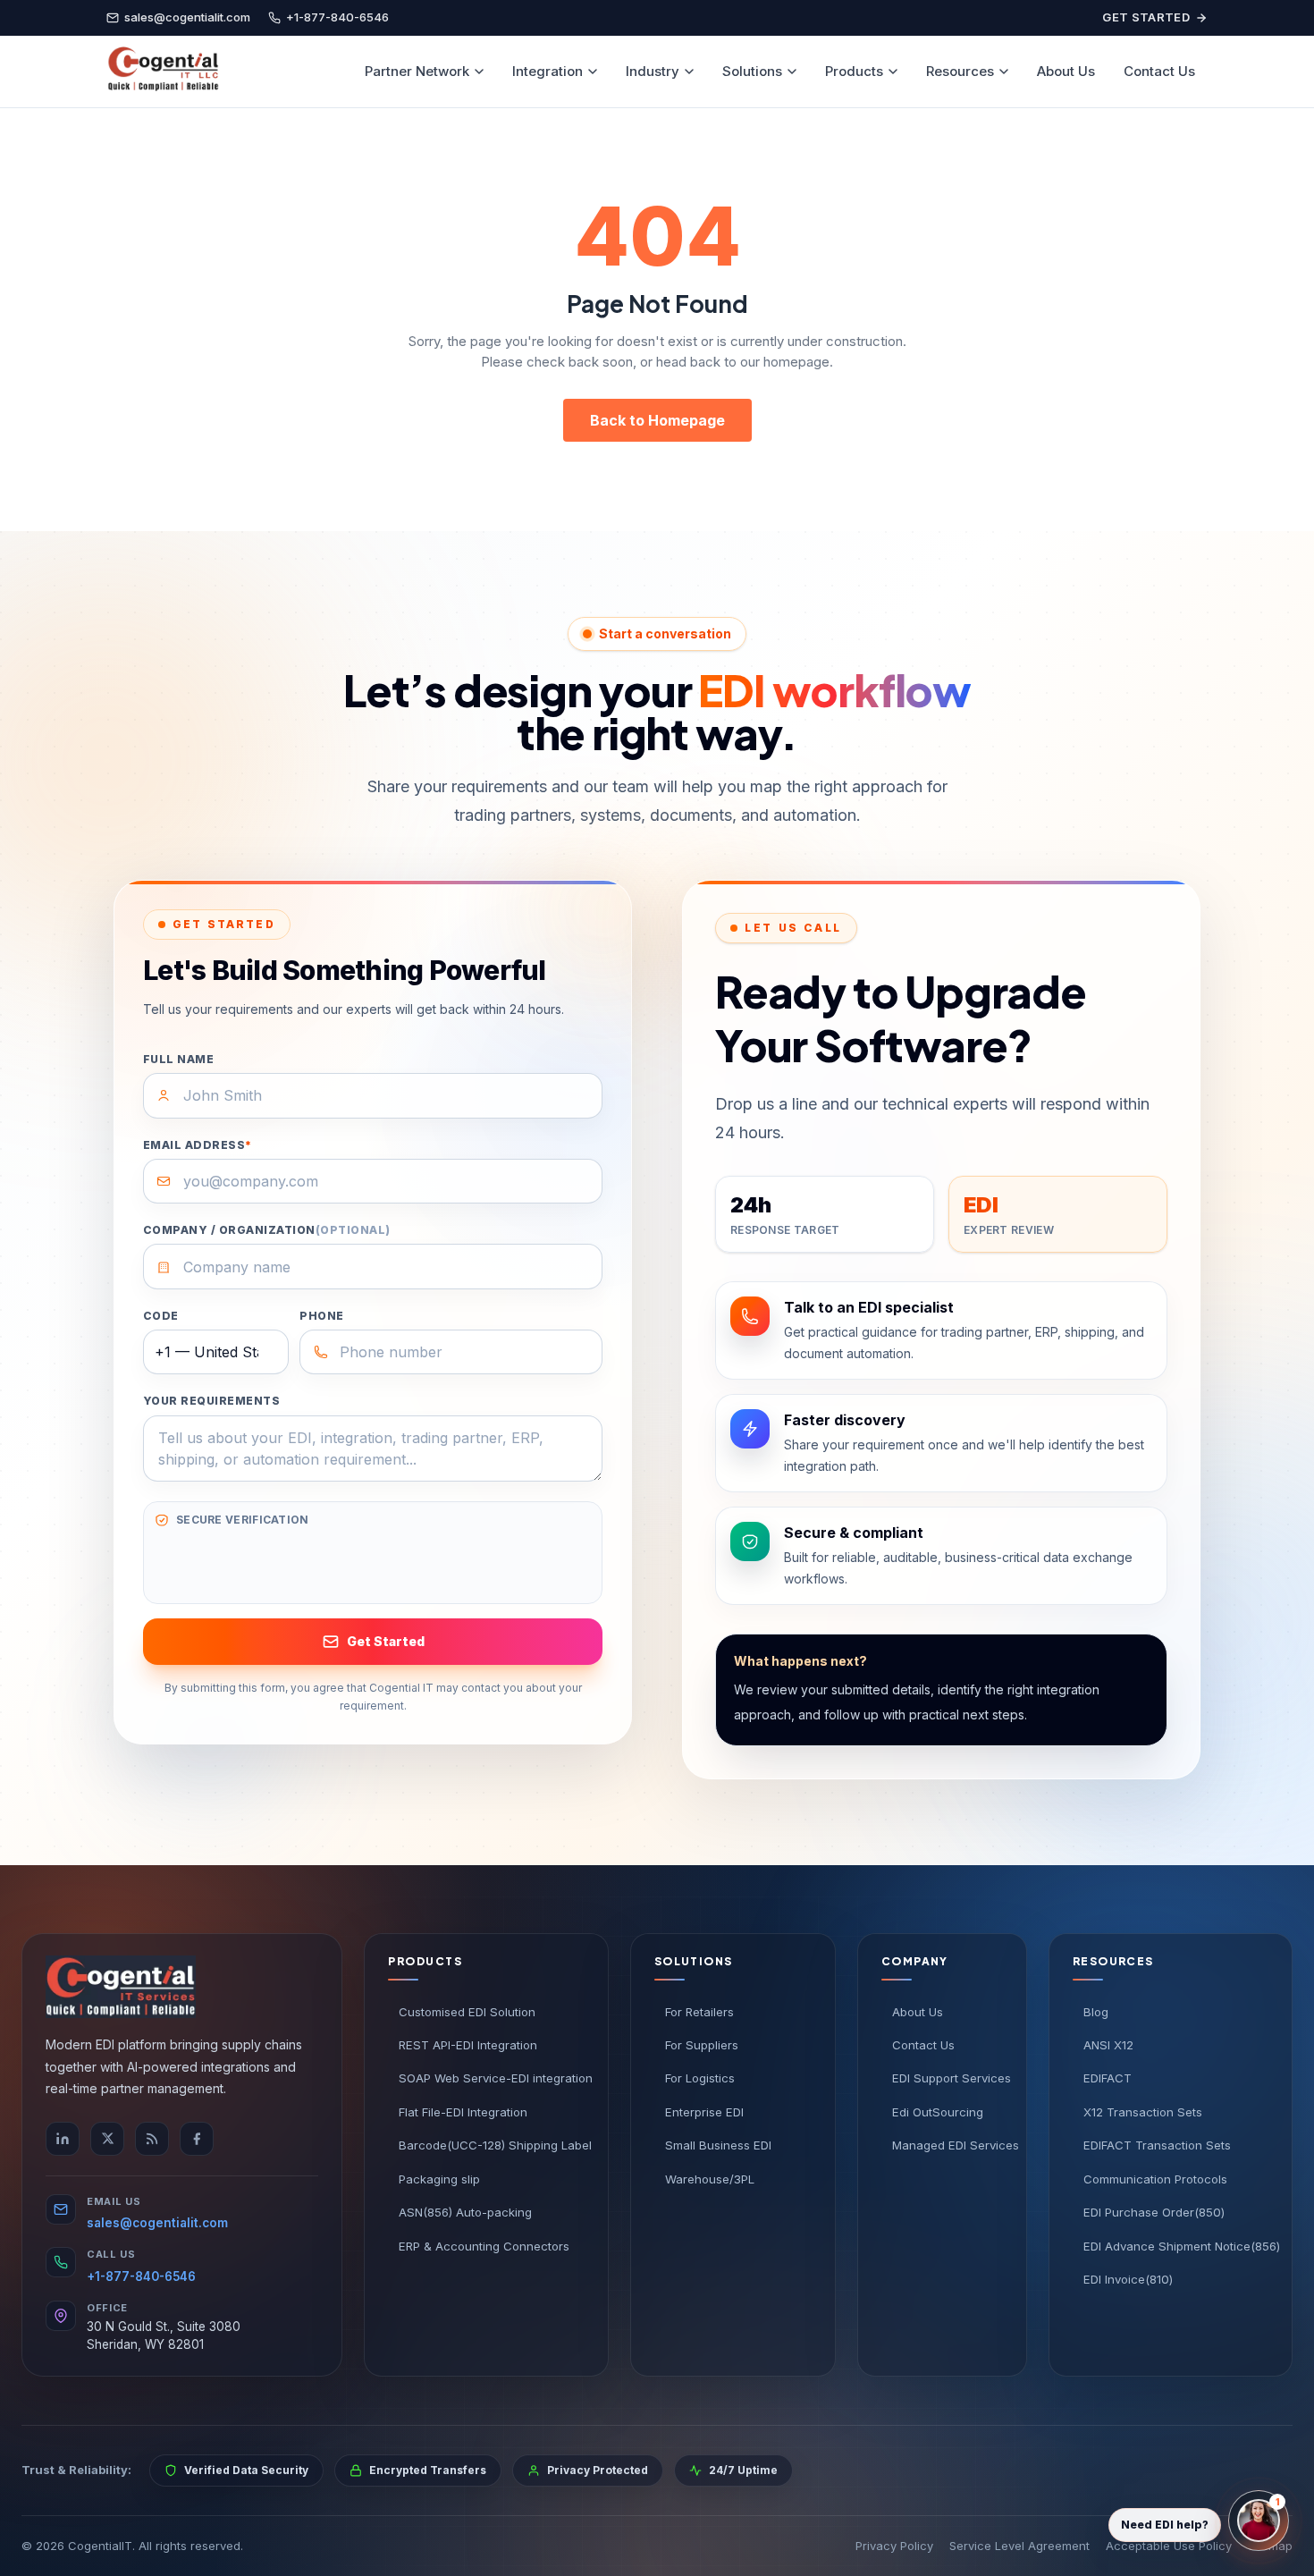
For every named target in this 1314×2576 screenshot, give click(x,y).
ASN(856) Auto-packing (465, 2212)
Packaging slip (439, 2179)
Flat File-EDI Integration (463, 2112)
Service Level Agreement (1019, 2546)
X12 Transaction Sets (1143, 2112)
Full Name (178, 1059)
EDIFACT (1108, 2078)
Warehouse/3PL (710, 2179)
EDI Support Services (948, 2078)
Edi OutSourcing (938, 2112)
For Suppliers (702, 2045)
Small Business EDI (718, 2145)
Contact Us (1159, 71)
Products (854, 71)
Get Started (1146, 17)
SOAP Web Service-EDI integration (491, 2078)
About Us (1066, 71)
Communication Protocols (1155, 2179)
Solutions (752, 71)
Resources (960, 71)
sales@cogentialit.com (157, 2223)
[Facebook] (197, 2139)
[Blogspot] (152, 2139)
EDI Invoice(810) (1128, 2279)
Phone (321, 1316)
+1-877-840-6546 (141, 2276)
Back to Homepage (657, 420)
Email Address (198, 1145)
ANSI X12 (1108, 2045)
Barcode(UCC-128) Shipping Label (491, 2145)
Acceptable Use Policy (1169, 2546)
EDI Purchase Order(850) (1154, 2212)
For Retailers (699, 2012)
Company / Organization (267, 1230)
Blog (1096, 2012)
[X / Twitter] (107, 2139)
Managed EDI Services (948, 2145)
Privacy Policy (894, 2546)
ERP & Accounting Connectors (484, 2246)
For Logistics (700, 2078)
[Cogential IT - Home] (163, 72)
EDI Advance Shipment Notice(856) (1176, 2246)
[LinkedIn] (63, 2139)
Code (161, 1316)
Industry (653, 71)
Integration (547, 71)
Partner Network (417, 71)
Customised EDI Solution (467, 2012)
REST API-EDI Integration (468, 2045)
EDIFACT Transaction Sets (1157, 2145)
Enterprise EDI (704, 2112)
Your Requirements (211, 1401)
